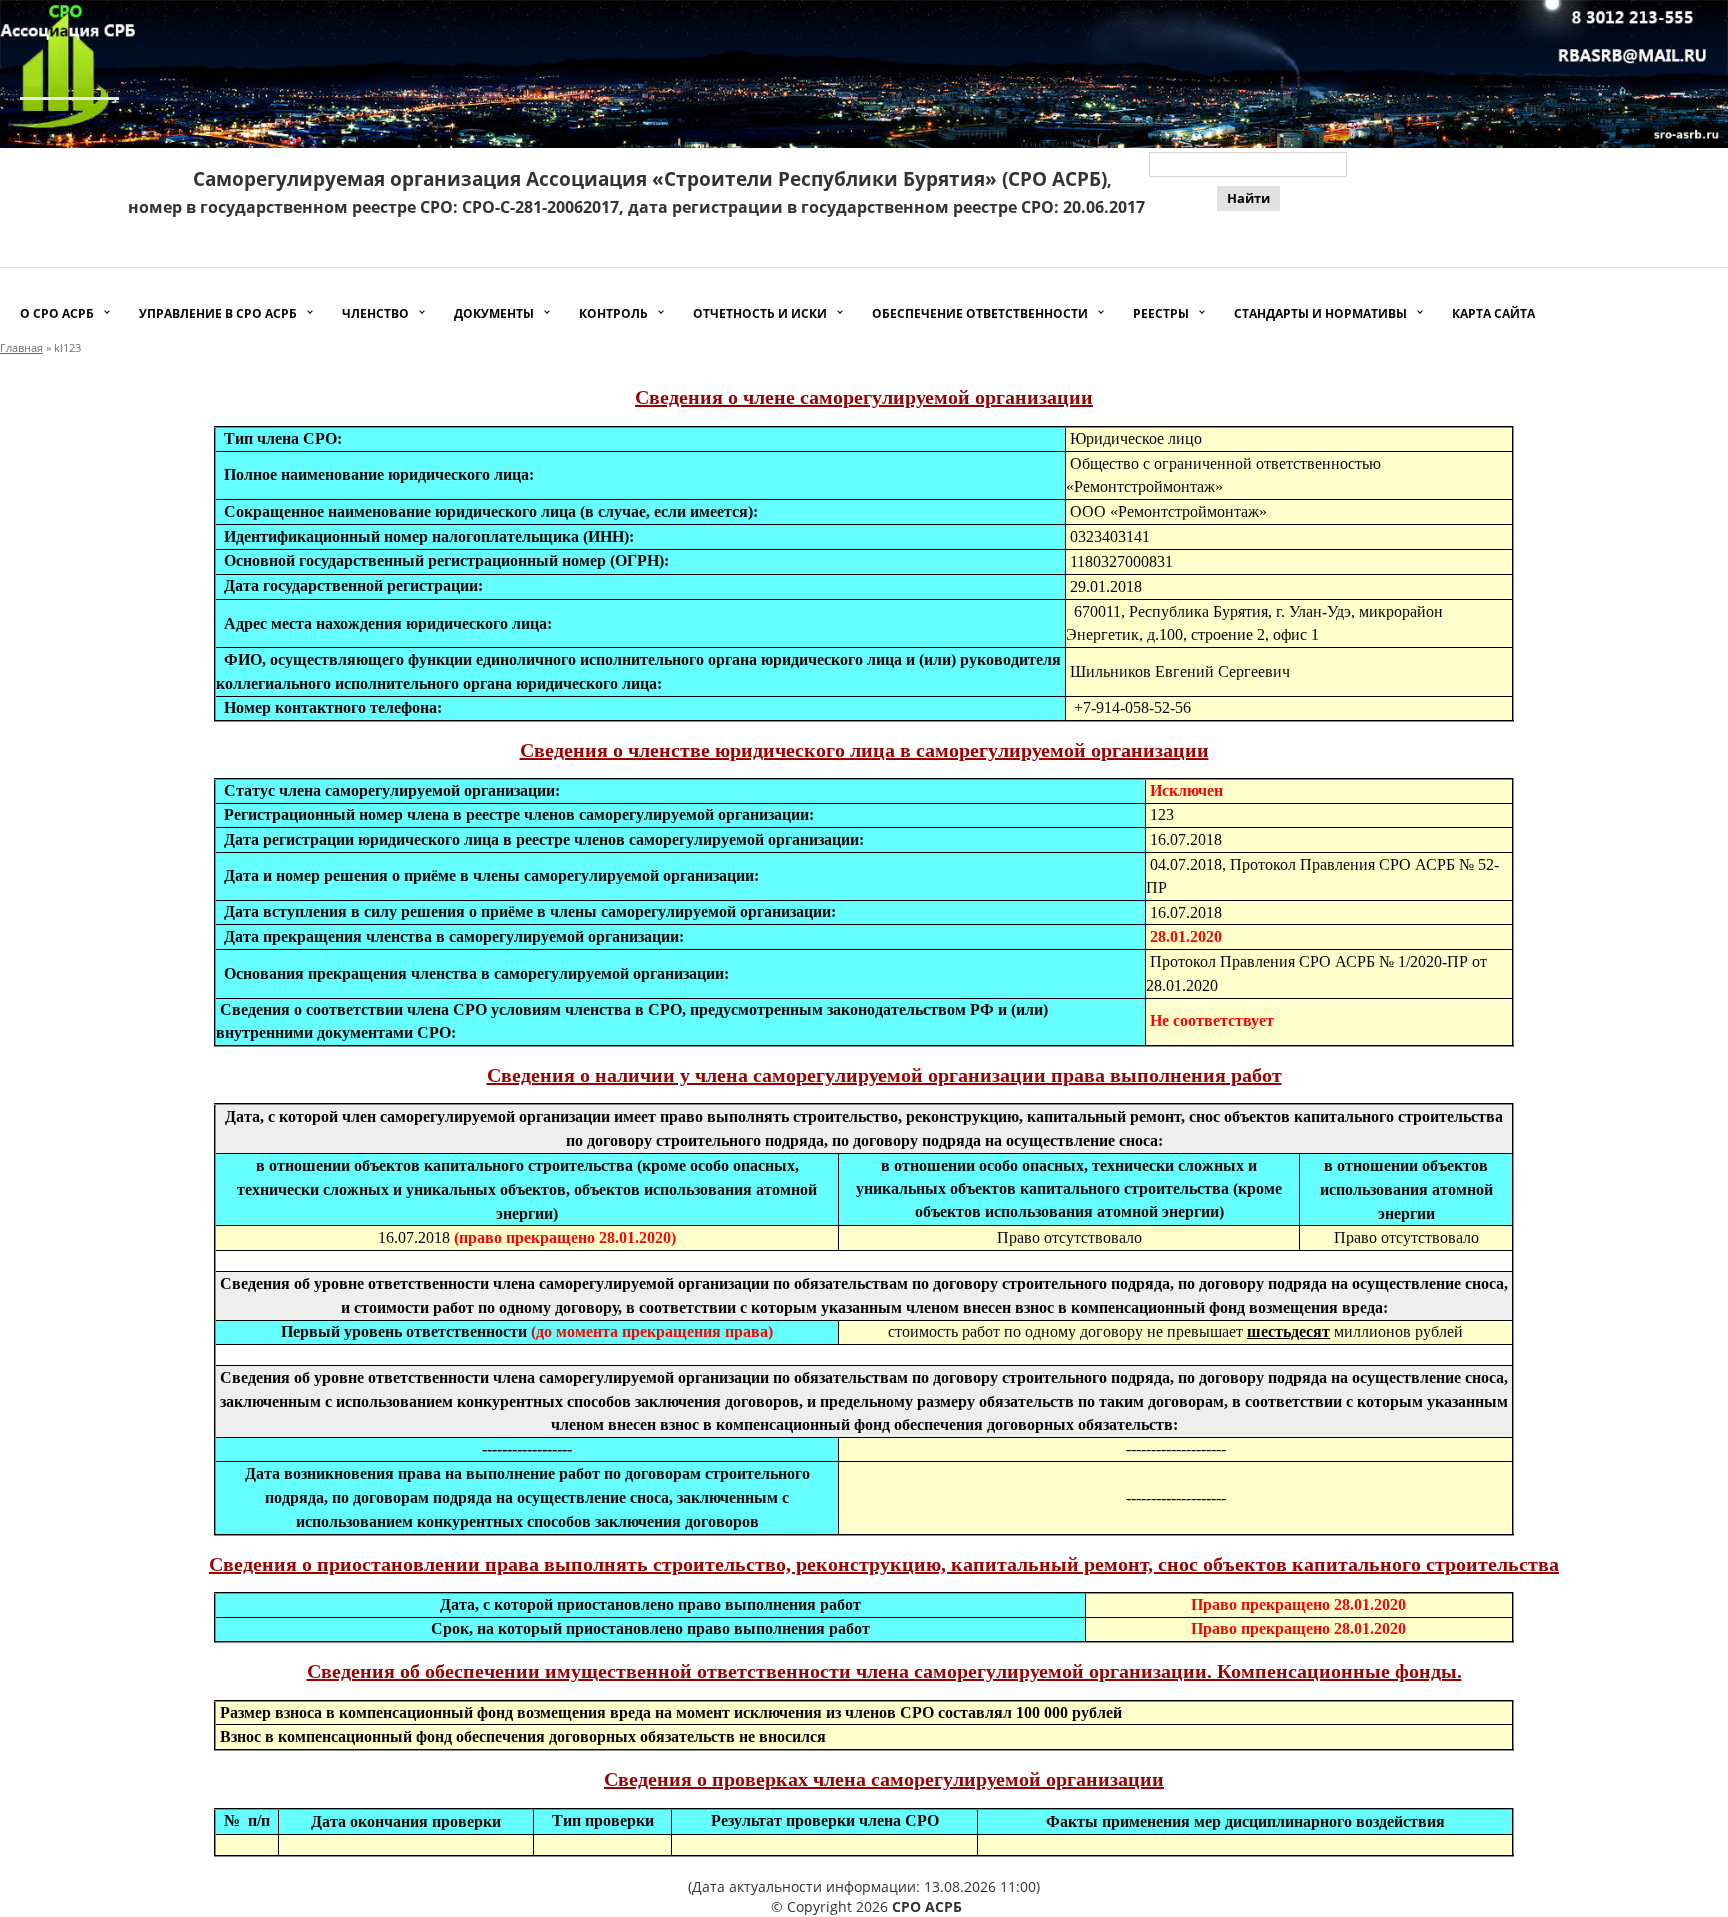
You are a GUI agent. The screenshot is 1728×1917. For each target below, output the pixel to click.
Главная (21, 347)
